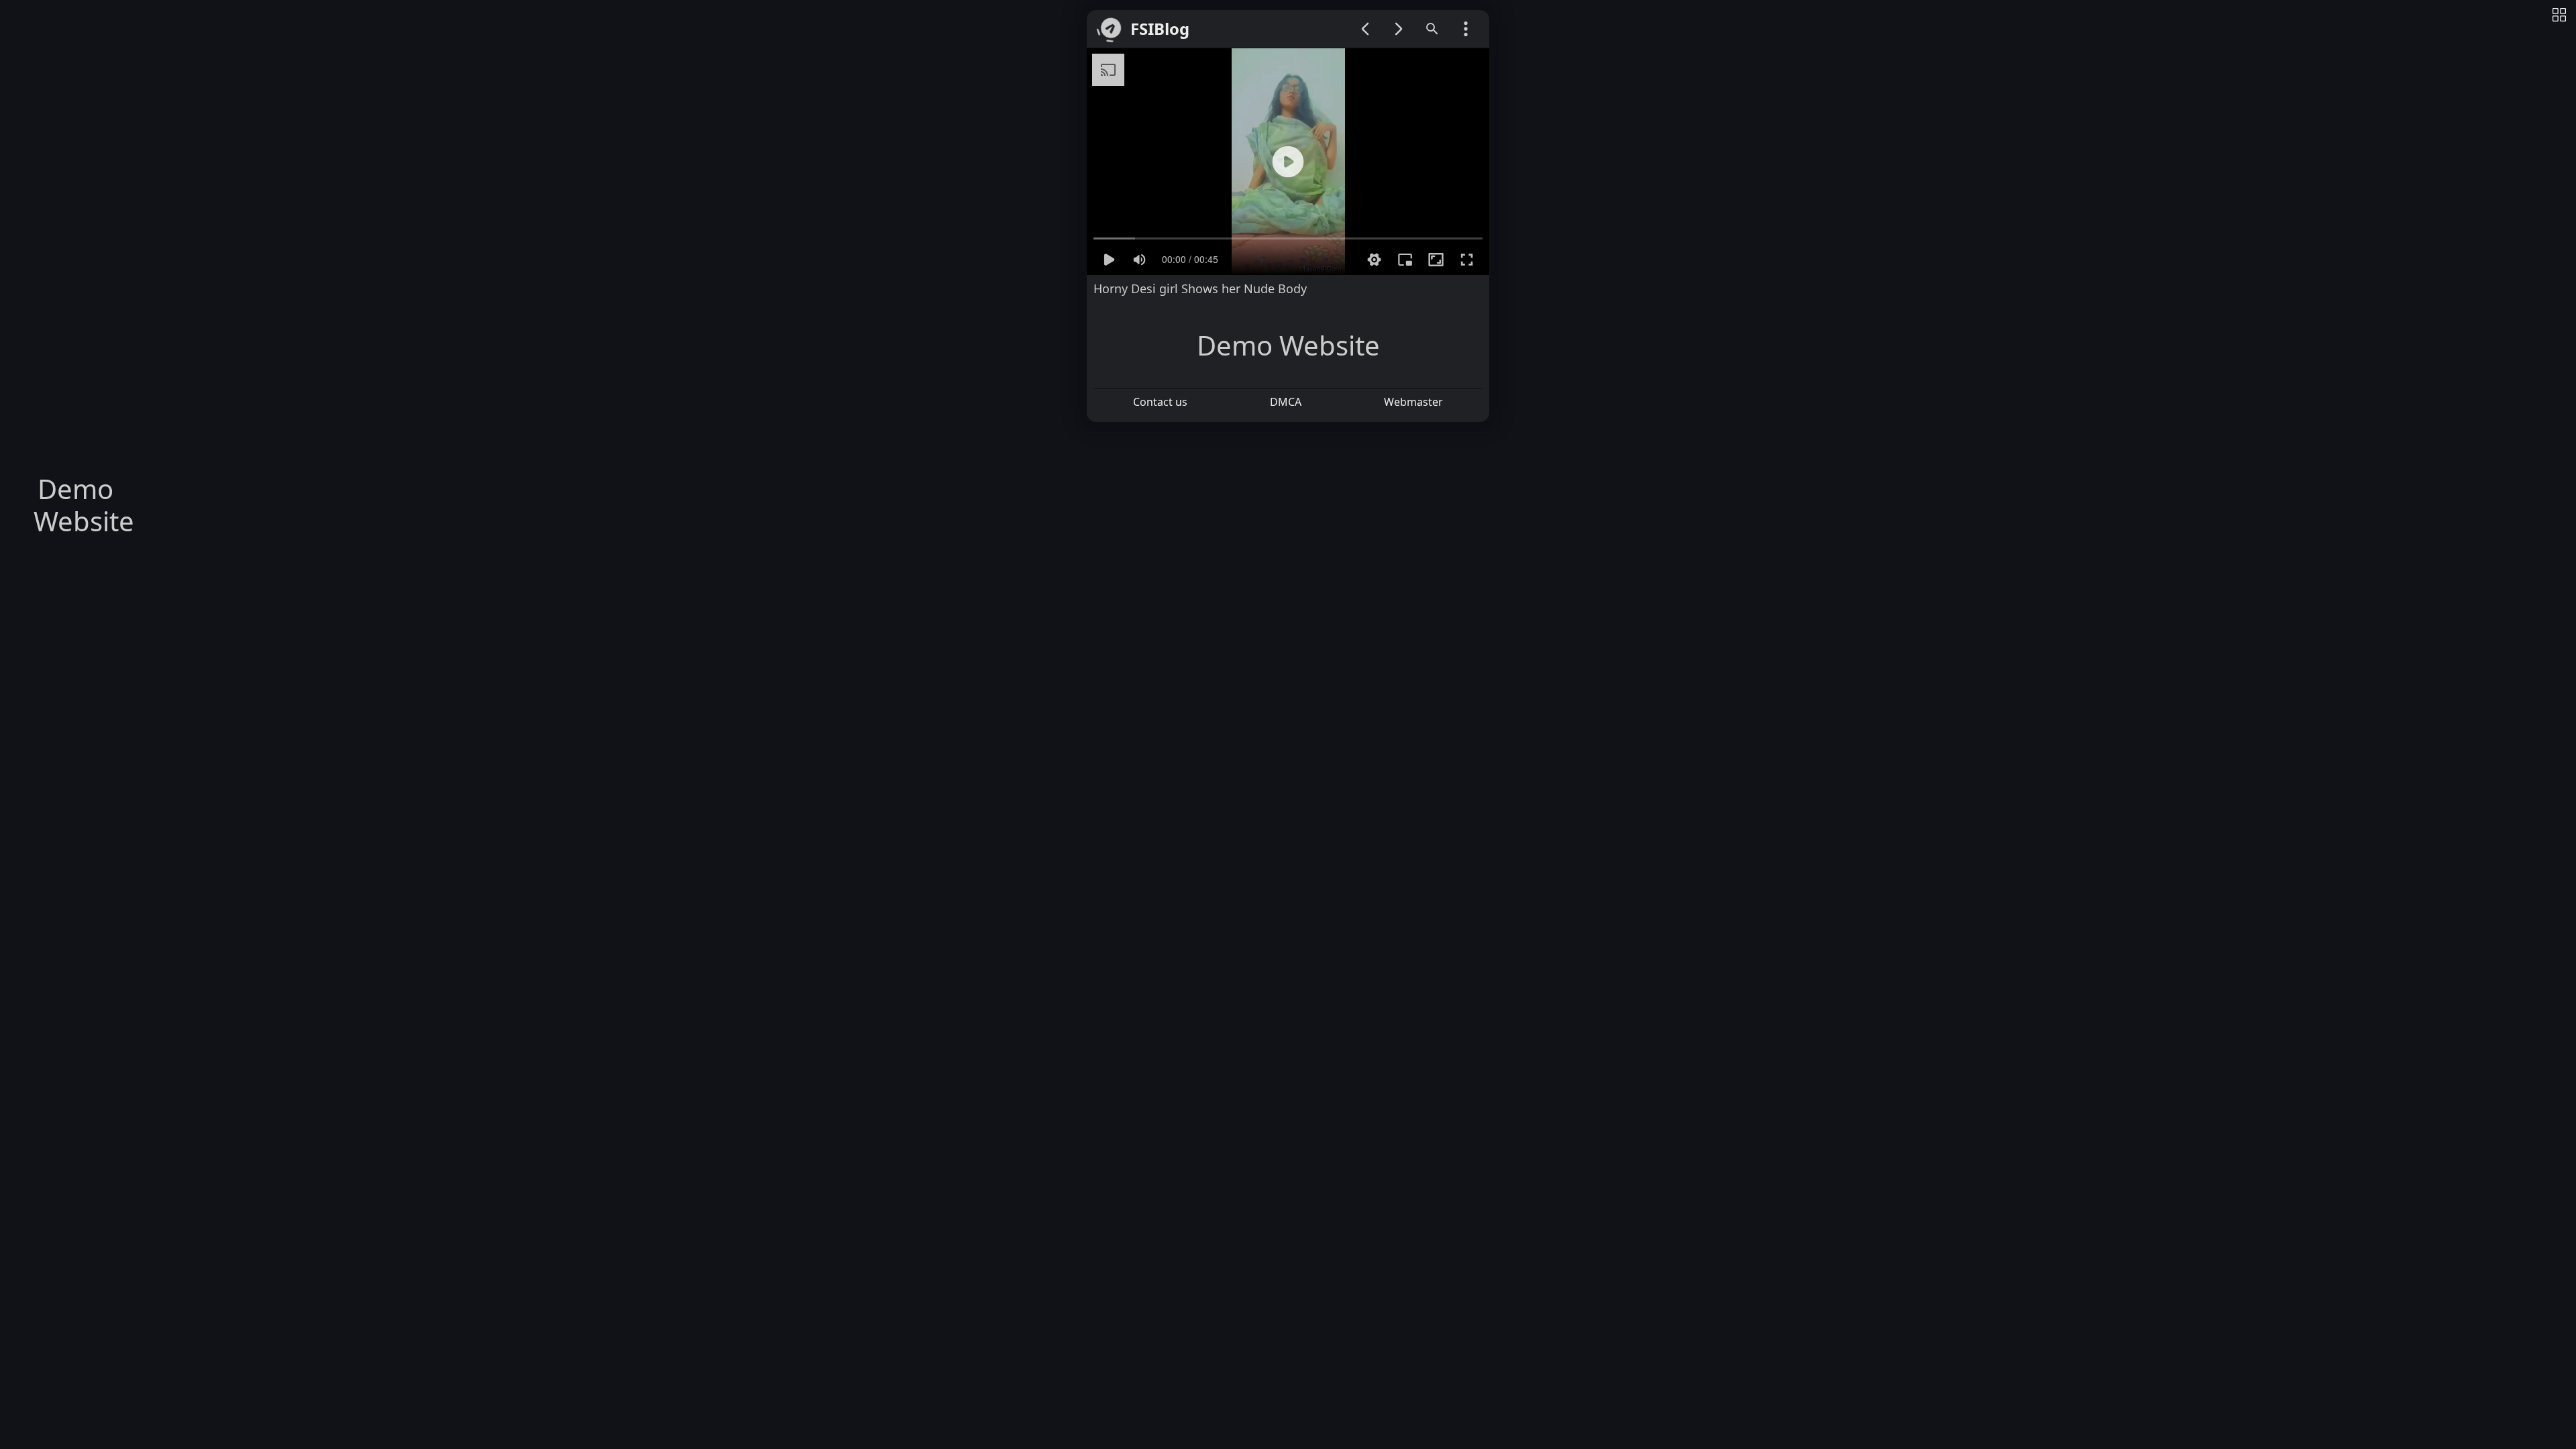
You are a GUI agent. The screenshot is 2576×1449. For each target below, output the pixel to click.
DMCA (1286, 402)
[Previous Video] (1365, 29)
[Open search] (1432, 29)
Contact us (1160, 402)
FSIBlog (1160, 29)
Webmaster (1413, 402)
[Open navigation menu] (1466, 29)
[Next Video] (1399, 29)
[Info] (2559, 16)
